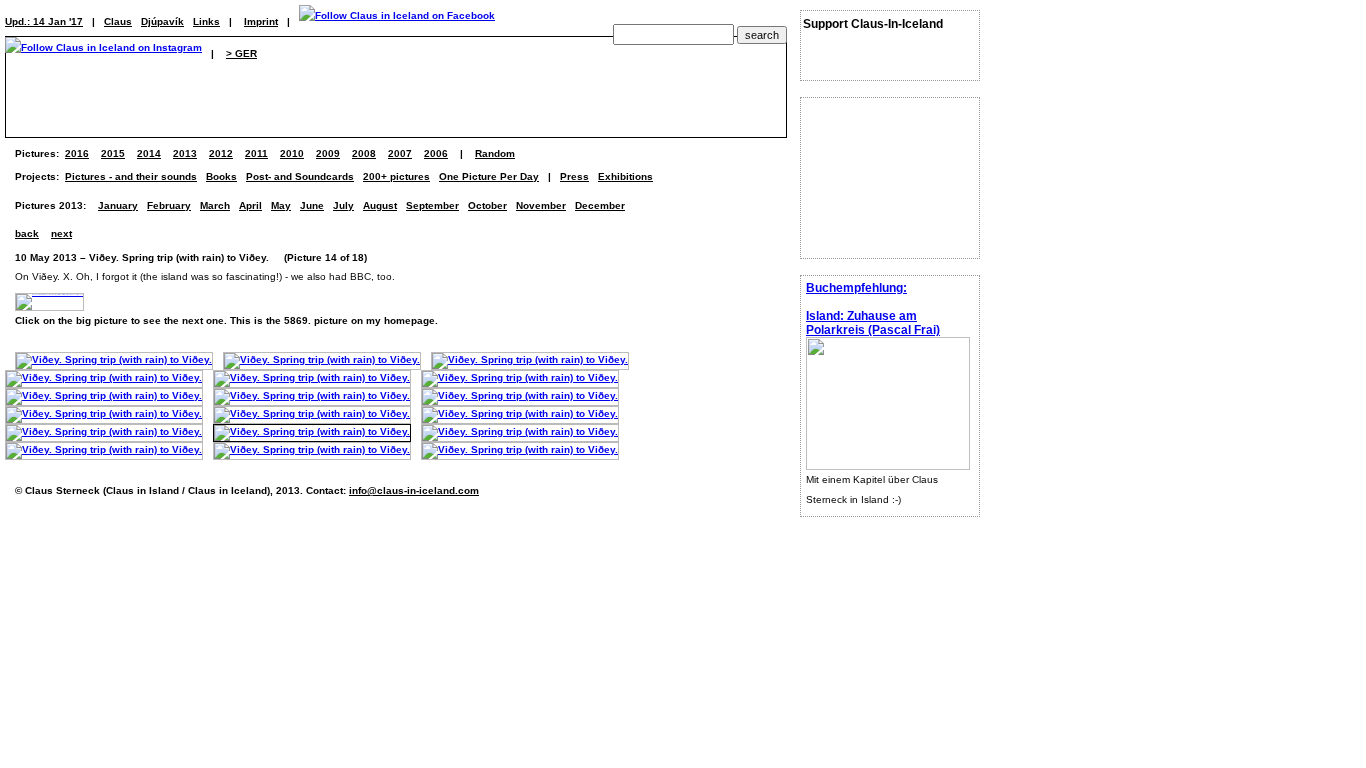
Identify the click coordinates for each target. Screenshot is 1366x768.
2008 (364, 153)
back (27, 233)
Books (221, 176)
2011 (256, 153)
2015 (113, 153)
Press (574, 176)
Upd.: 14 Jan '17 (44, 21)
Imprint (261, 21)
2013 (185, 153)
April (250, 205)
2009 (328, 153)
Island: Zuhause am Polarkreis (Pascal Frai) (873, 323)
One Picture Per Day (489, 176)
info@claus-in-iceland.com (414, 490)
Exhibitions (625, 176)
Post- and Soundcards (300, 176)
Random (495, 153)
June (312, 205)
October (487, 205)
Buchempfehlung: (856, 288)
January (118, 205)
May (281, 205)
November (541, 205)
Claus (118, 21)
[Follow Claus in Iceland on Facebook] (397, 21)
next (61, 233)
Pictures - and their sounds (131, 176)
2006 (436, 153)
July (343, 205)
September (432, 205)
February (169, 205)
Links (206, 21)
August (380, 205)
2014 (149, 153)
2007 (400, 153)
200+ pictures (396, 176)
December (600, 205)
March (215, 205)
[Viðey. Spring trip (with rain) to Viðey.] (114, 359)
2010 (292, 153)
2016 (77, 153)
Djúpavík (162, 21)
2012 (221, 153)
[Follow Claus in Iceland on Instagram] (103, 53)
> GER (241, 53)
